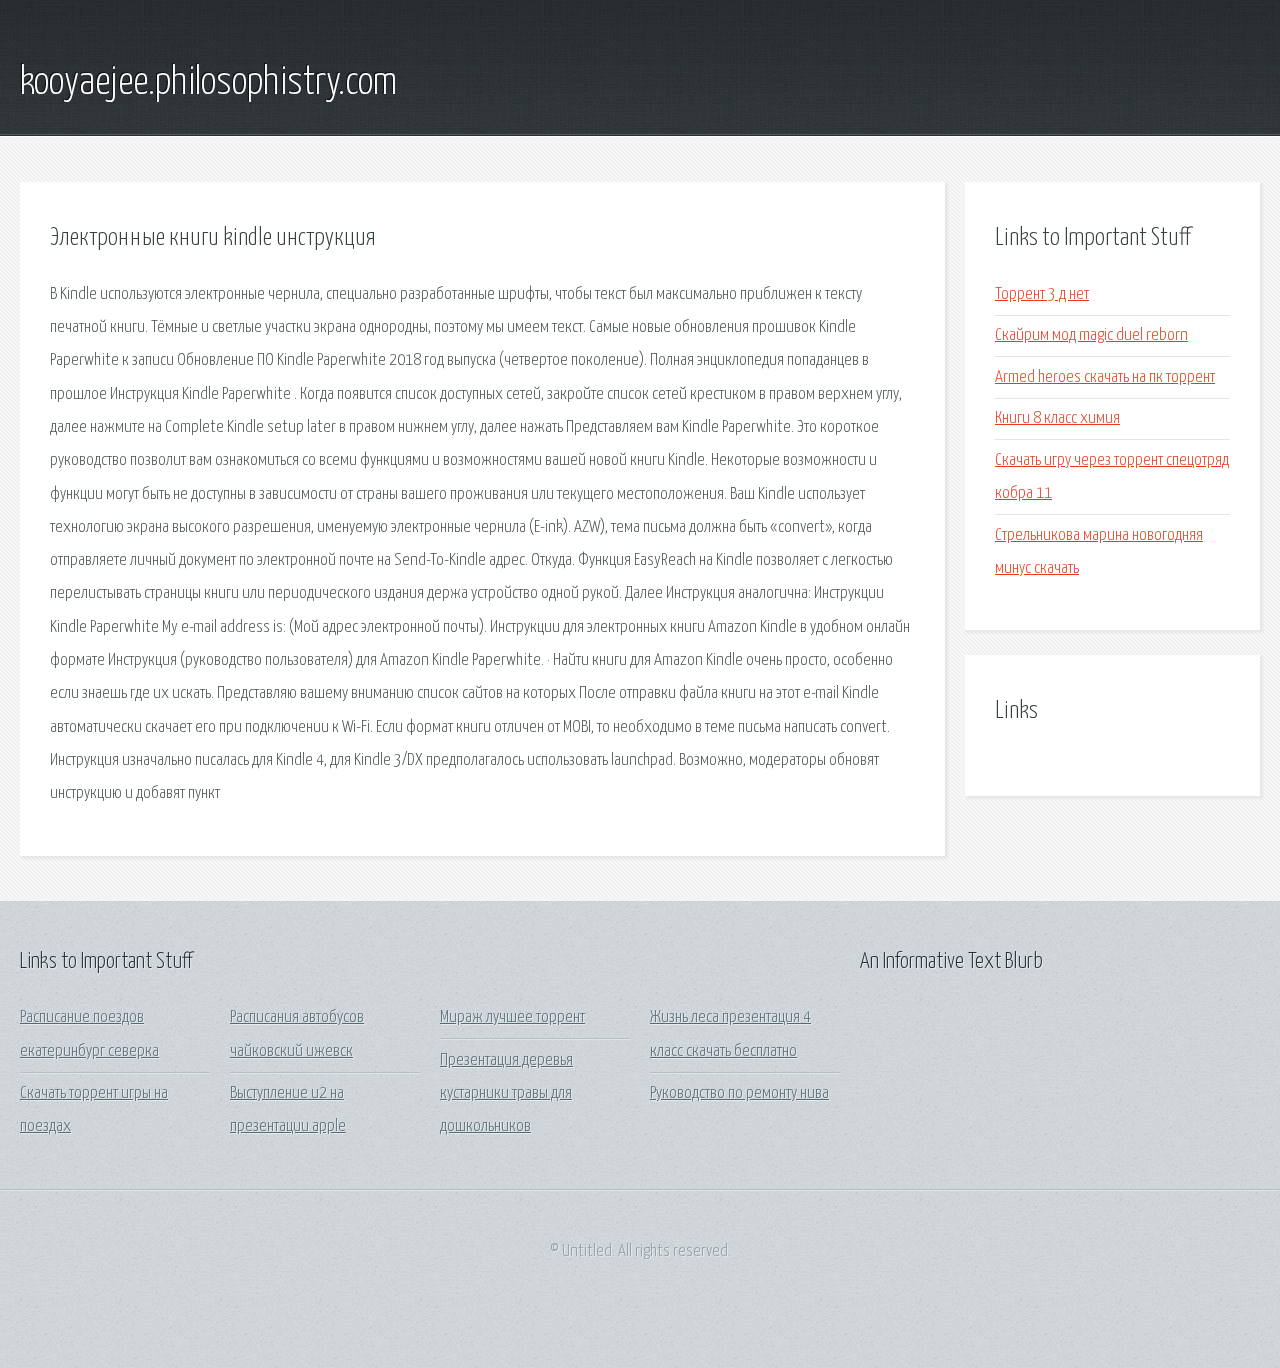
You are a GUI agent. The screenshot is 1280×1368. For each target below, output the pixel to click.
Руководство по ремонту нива (739, 1093)
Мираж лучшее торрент (512, 1017)
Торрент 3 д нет (1042, 294)
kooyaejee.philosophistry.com (208, 83)
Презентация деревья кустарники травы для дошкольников (506, 1094)
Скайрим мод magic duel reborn (1091, 335)
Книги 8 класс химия (1057, 418)
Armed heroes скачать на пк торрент (1105, 377)
